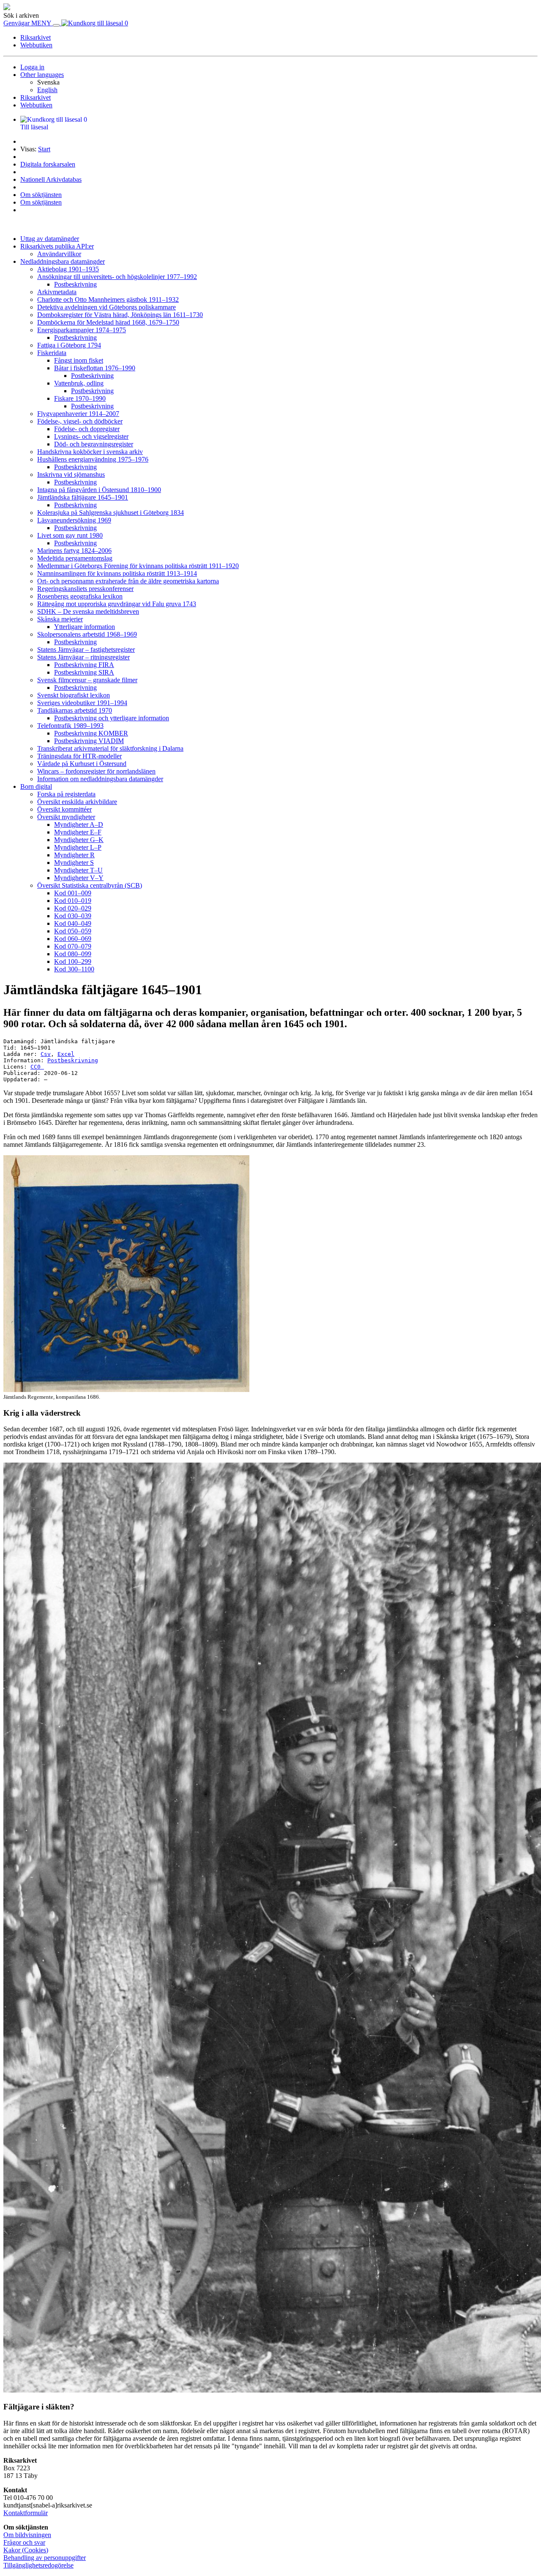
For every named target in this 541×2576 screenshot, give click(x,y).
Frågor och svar (24, 2542)
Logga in (32, 67)
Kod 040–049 (73, 923)
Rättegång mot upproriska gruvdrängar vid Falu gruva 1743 (117, 604)
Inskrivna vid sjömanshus (71, 474)
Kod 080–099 (73, 954)
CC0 (37, 1067)
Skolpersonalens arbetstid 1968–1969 (87, 634)
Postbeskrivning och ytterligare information (112, 718)
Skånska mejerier (60, 619)
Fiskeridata (52, 353)
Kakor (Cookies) (26, 2550)
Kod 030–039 (73, 916)
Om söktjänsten (41, 195)
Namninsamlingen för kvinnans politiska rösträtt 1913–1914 (117, 573)
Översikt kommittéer (64, 809)
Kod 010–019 (73, 901)
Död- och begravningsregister (94, 444)
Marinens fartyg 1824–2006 (74, 551)
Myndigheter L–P (78, 847)
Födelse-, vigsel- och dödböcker (80, 421)
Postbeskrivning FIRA (84, 665)
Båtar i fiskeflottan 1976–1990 (95, 368)
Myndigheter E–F (78, 832)
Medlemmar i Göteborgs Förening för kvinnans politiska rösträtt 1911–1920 (138, 566)
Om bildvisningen (27, 2535)
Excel (66, 1054)
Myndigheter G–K (79, 840)
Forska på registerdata (66, 794)
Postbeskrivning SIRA (84, 672)
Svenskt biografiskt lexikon (74, 695)
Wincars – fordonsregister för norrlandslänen (96, 771)
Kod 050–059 (73, 931)
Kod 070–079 (73, 946)
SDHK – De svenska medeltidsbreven (88, 611)
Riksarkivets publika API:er (57, 246)
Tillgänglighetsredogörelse (38, 2565)
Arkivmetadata (57, 292)
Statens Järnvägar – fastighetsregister (86, 649)
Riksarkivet (36, 37)
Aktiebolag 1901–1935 (68, 269)
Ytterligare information (85, 627)
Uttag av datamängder (50, 239)
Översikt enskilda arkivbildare (77, 802)
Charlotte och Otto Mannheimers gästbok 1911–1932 (108, 299)
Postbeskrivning (75, 284)
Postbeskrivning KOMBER (91, 733)
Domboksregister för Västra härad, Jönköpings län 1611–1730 (120, 315)
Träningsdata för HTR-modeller (79, 756)
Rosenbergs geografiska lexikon (80, 596)
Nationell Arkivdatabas (51, 179)
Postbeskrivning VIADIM (89, 741)
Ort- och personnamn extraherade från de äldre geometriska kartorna (128, 581)
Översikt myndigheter (66, 817)
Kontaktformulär (26, 2513)
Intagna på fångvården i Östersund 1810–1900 (99, 490)
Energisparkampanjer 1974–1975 (82, 330)
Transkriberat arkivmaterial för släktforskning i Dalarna (110, 748)
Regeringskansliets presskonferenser (85, 589)
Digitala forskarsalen (48, 164)
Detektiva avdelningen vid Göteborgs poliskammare (107, 307)
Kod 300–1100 (74, 969)
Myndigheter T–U (78, 870)
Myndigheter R (74, 855)
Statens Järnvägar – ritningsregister (83, 657)
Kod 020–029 (73, 908)
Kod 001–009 (73, 893)
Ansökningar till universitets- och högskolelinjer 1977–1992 (117, 277)
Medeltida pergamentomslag (75, 558)
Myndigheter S (74, 863)
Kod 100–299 (73, 961)
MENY (42, 23)
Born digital (36, 786)
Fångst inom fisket (79, 360)
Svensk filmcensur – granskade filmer (87, 680)
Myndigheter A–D (79, 824)
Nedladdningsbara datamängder (63, 261)
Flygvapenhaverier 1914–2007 (78, 414)
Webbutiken (36, 45)
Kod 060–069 (73, 939)
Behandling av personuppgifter (45, 2558)
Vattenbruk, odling (79, 383)
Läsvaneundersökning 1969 (74, 520)
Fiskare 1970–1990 (80, 398)
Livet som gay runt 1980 (70, 535)
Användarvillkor (59, 254)
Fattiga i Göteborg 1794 (69, 345)
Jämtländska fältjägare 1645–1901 (83, 497)
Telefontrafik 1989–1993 (70, 726)
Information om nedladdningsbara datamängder (100, 779)
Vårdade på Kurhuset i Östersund (82, 764)
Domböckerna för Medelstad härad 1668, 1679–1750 (108, 322)
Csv (46, 1054)
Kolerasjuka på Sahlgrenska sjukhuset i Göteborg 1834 (111, 513)
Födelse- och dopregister (87, 429)
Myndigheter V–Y (79, 878)
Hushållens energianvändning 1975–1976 (93, 459)
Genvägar (17, 23)
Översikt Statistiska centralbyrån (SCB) (90, 885)
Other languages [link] (42, 75)
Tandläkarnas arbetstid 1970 (75, 710)
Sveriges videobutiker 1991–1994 (82, 703)
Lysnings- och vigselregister (91, 436)
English (47, 90)
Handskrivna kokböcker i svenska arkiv (90, 452)
